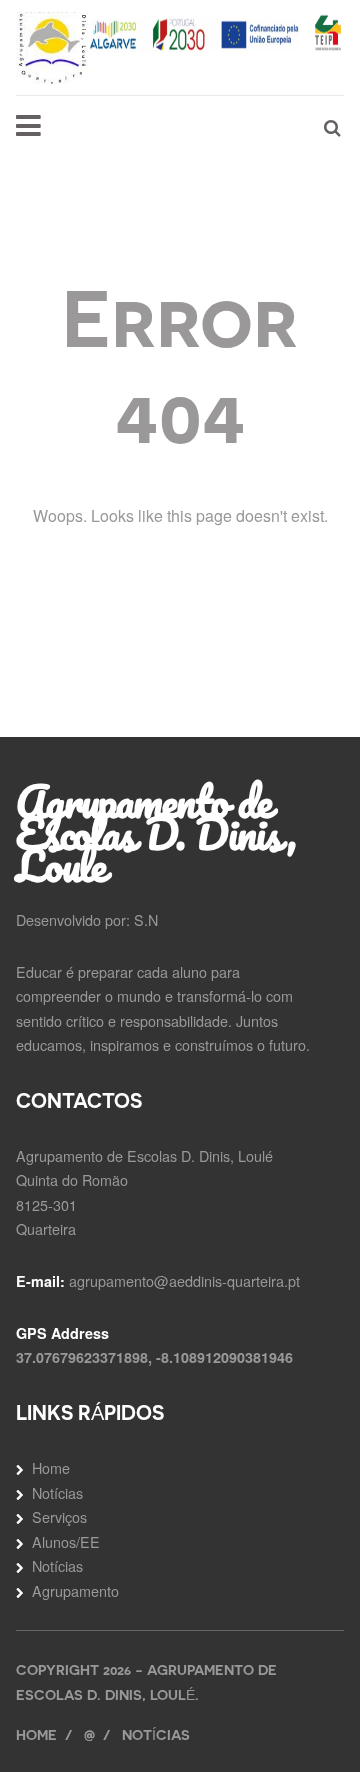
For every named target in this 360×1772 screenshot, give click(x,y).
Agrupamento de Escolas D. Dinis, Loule (156, 833)
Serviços (59, 1516)
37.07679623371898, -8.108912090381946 (154, 1357)
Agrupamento (75, 1590)
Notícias (57, 1492)
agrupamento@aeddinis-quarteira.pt (184, 1280)
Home (51, 1467)
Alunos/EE (66, 1541)
